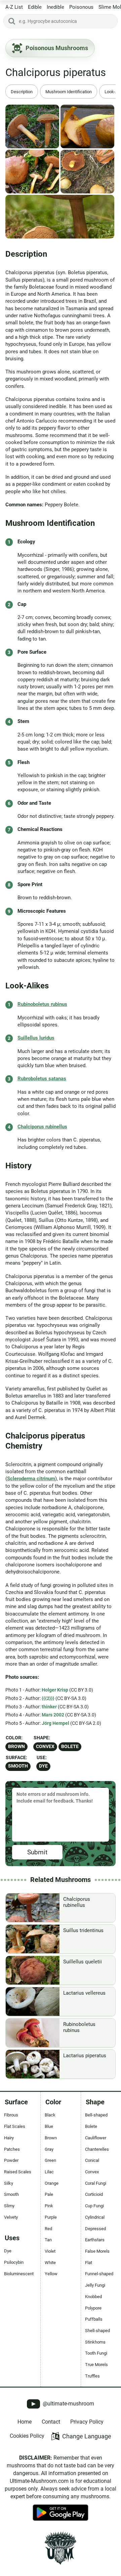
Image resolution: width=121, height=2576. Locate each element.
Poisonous (81, 7)
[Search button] (12, 21)
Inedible (55, 7)
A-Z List (14, 7)
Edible (35, 7)
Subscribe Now (61, 1294)
